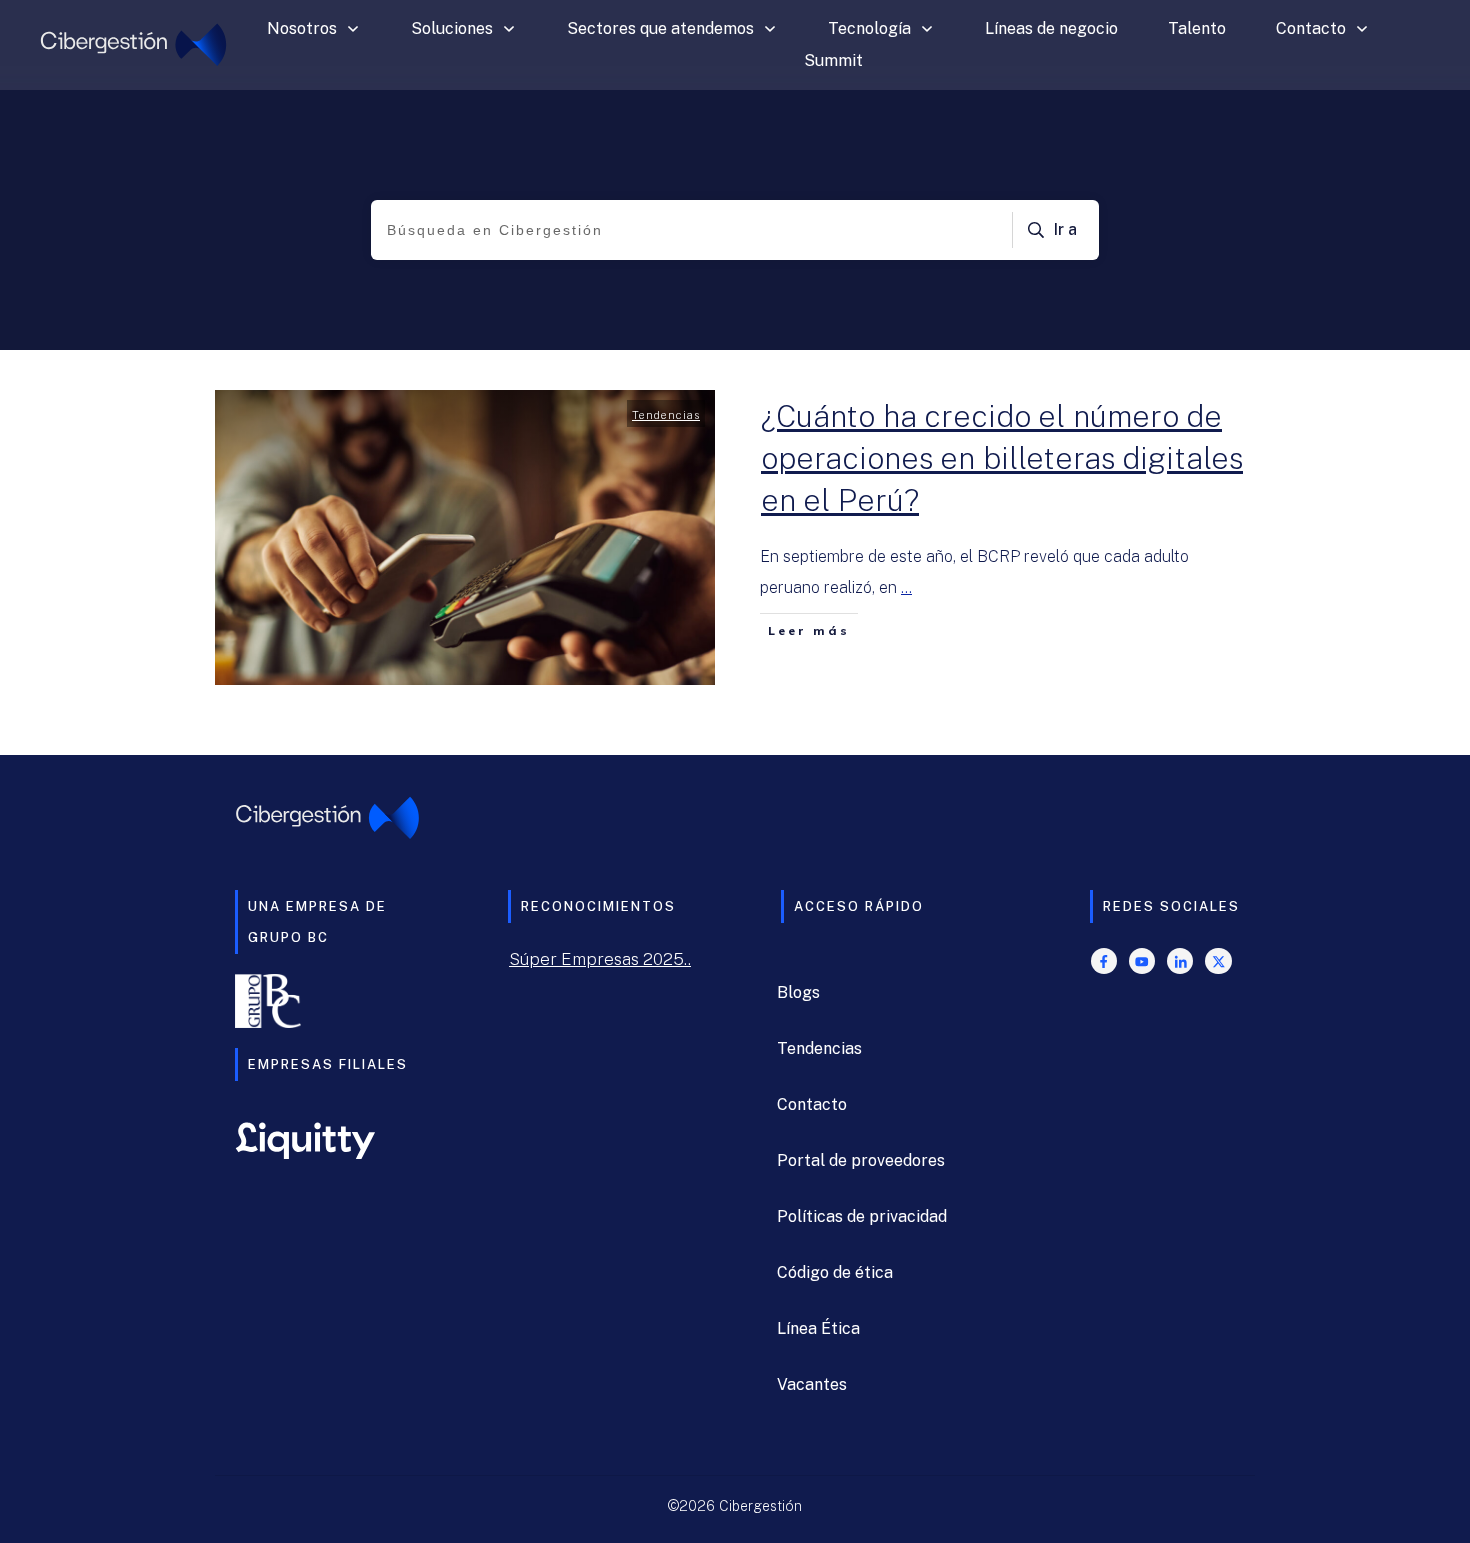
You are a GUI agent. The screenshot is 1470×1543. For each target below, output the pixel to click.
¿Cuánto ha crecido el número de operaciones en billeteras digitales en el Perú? (1002, 458)
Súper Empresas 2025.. (600, 959)
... (906, 587)
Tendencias (666, 415)
